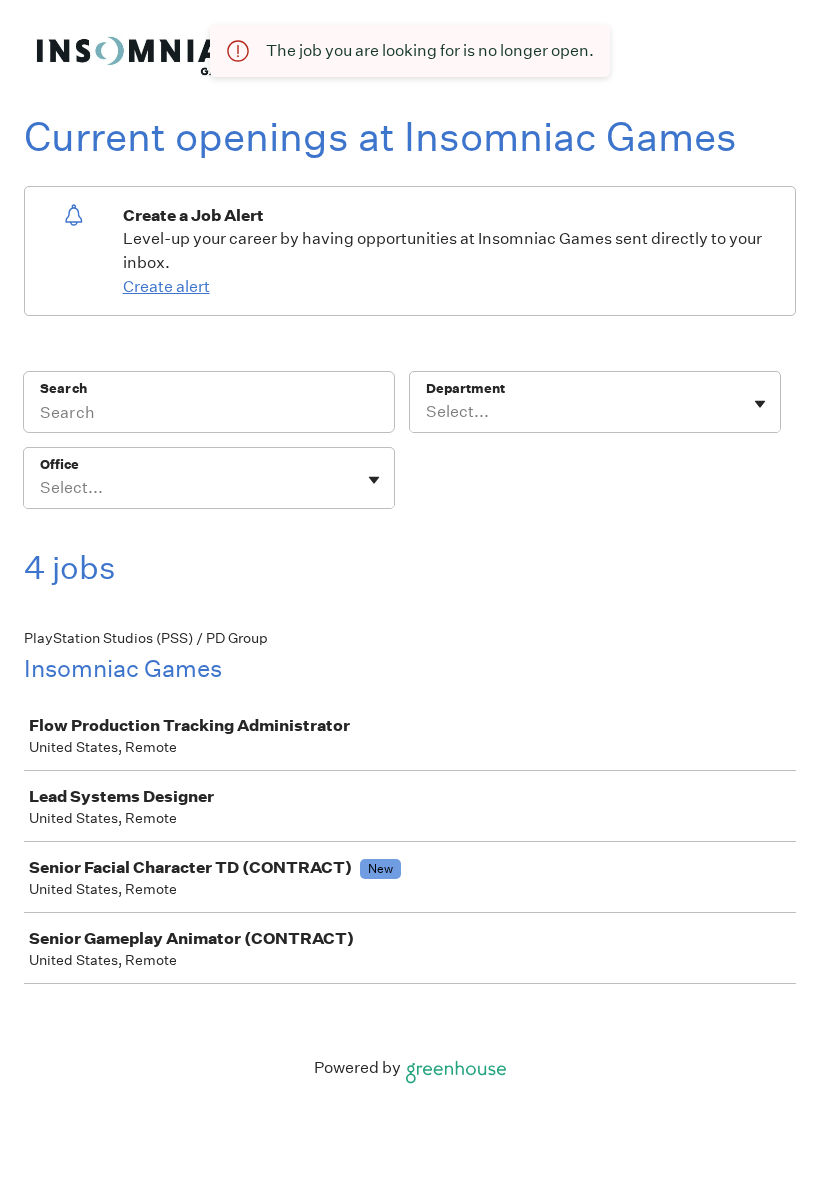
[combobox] (427, 412)
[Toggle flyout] (760, 404)
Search (63, 388)
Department (465, 388)
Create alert (166, 286)
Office (59, 464)
